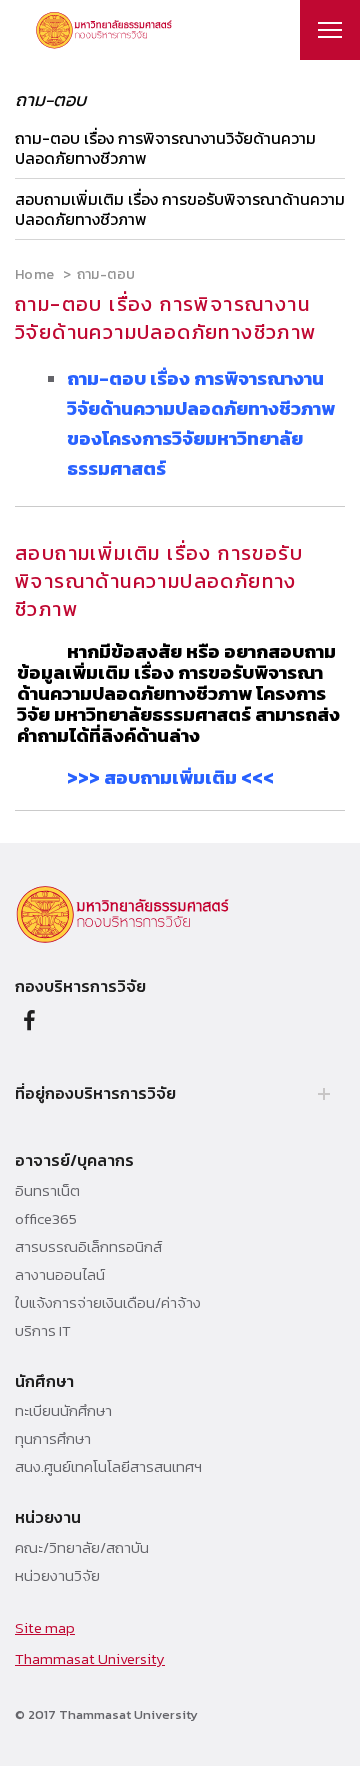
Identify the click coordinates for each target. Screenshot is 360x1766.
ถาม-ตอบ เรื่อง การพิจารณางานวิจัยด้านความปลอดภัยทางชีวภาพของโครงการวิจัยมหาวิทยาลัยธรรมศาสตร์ (201, 423)
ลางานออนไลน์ (60, 1275)
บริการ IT (43, 1331)
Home (34, 274)
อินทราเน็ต (47, 1191)
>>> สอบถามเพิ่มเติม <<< (170, 777)
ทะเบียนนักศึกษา (63, 1411)
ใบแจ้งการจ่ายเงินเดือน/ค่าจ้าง (108, 1303)
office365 (46, 1219)
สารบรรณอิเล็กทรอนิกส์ (88, 1247)
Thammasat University (90, 1658)
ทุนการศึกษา (53, 1439)
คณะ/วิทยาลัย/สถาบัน (82, 1548)
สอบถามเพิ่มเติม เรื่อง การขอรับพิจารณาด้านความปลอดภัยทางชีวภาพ (180, 209)
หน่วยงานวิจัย (57, 1576)
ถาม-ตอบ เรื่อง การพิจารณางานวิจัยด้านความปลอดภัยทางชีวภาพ (165, 148)
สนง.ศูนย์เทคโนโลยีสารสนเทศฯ (108, 1467)
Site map (45, 1627)
